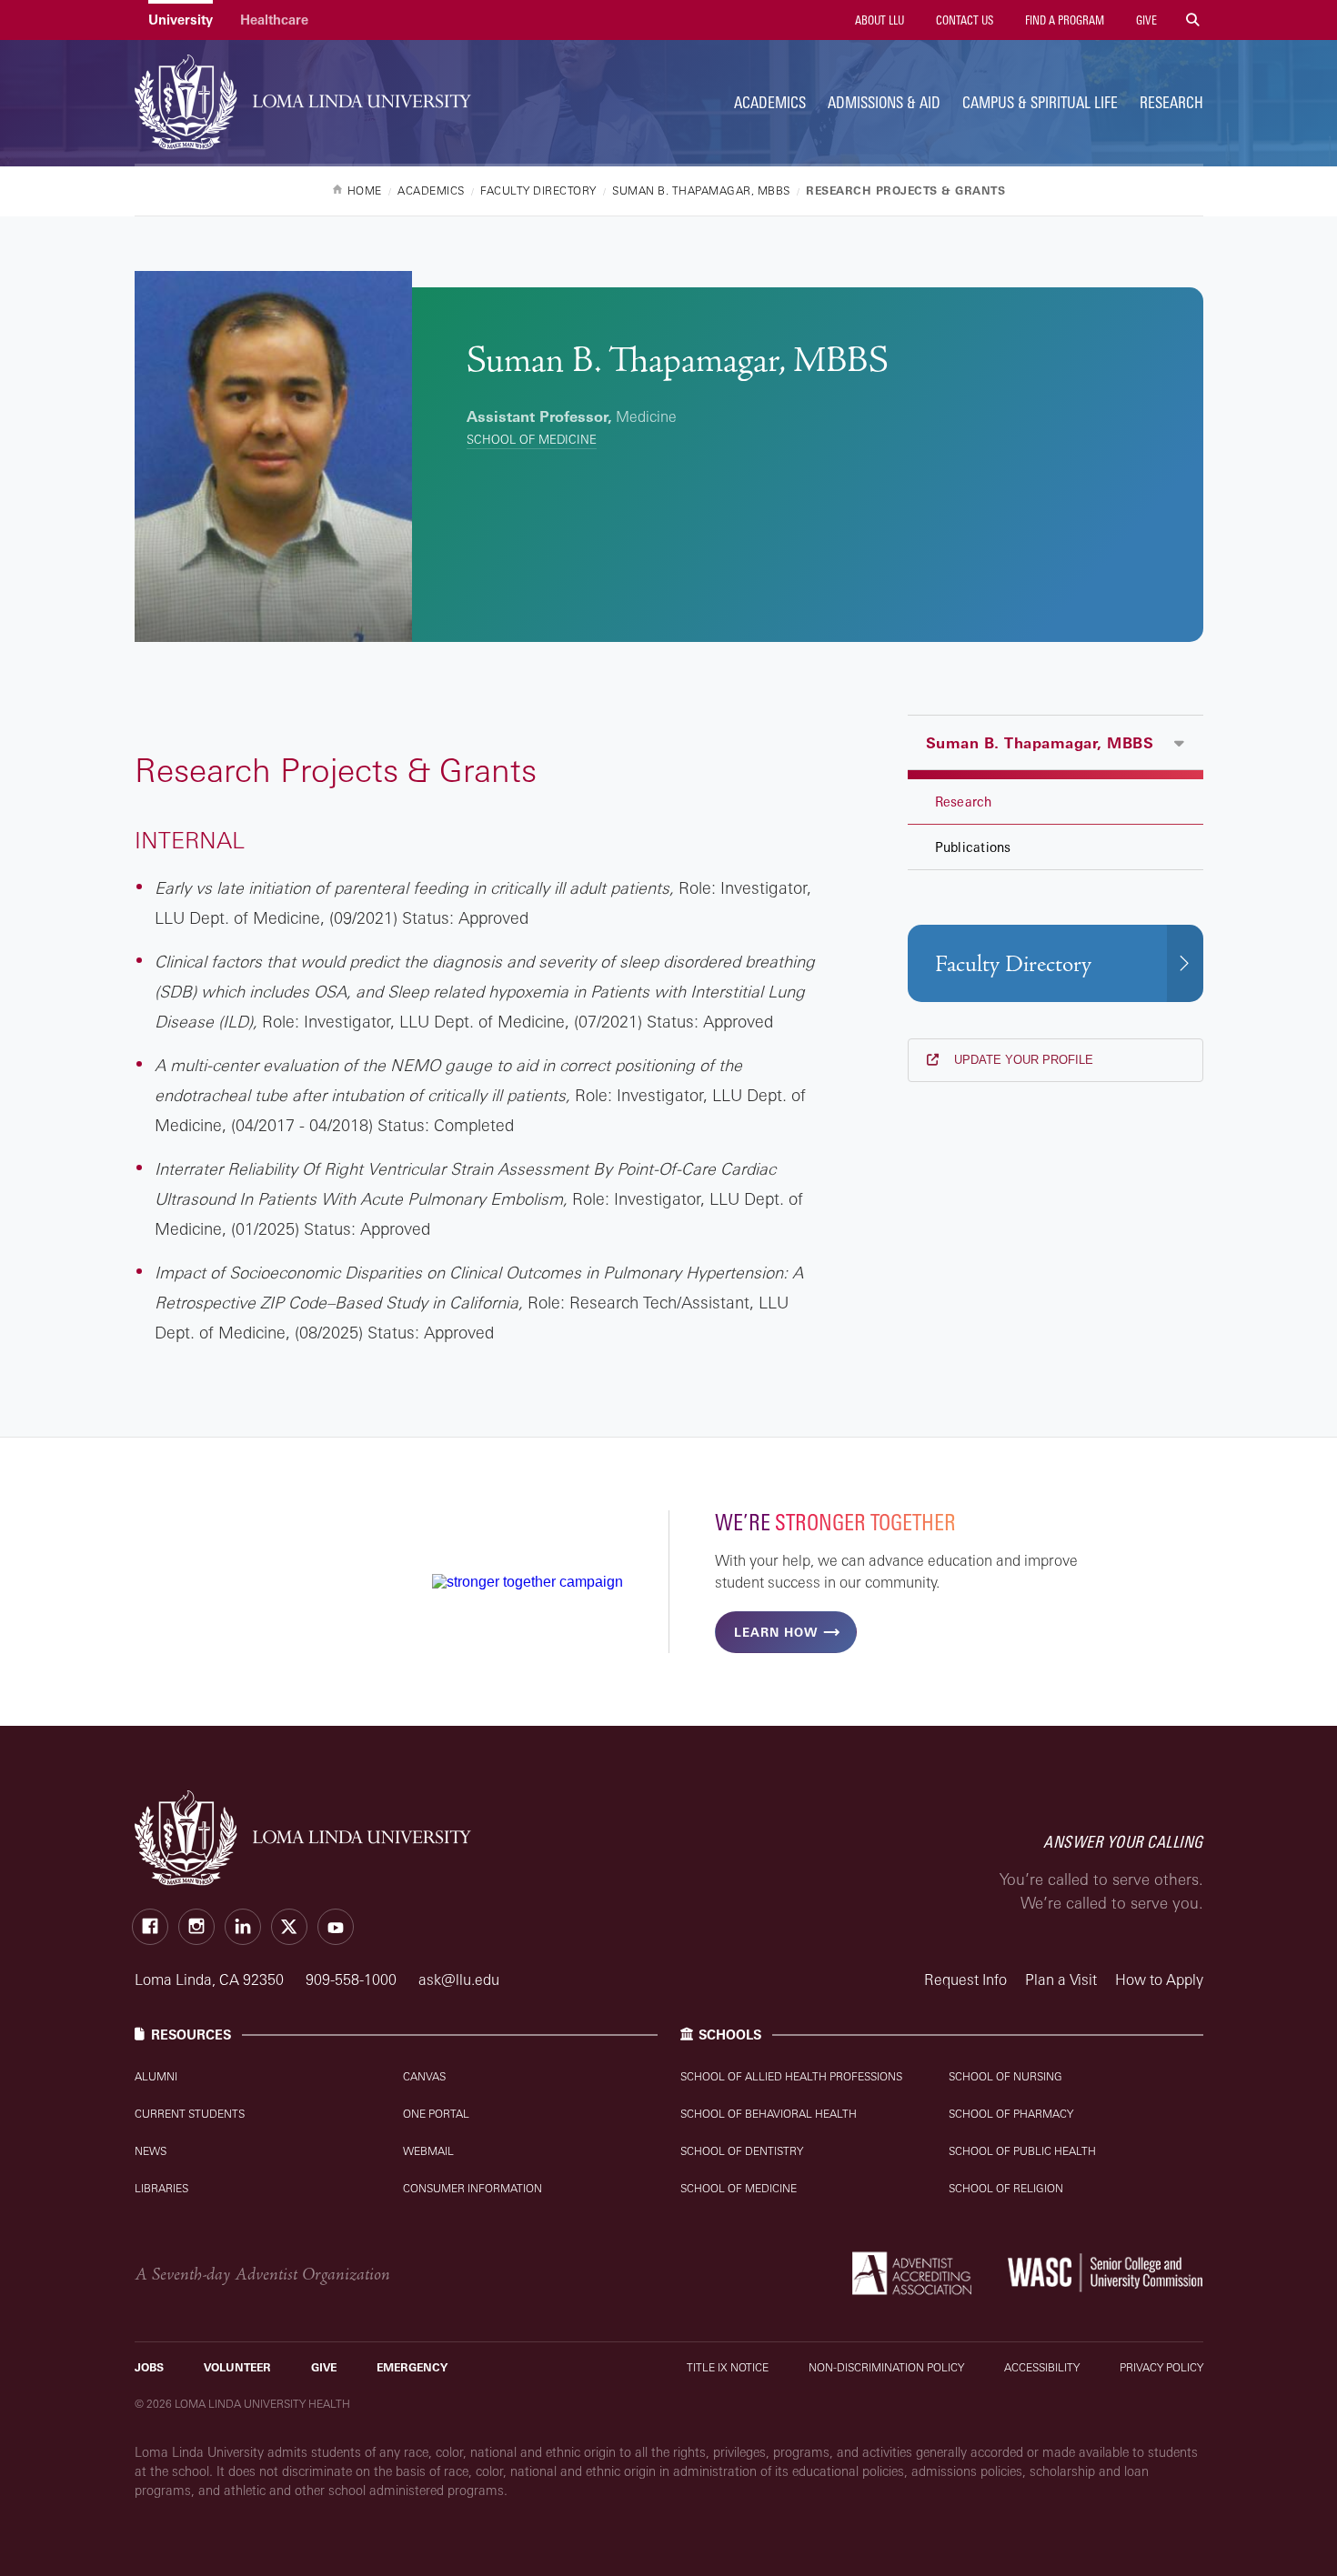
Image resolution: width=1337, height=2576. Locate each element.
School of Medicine (532, 439)
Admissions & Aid (884, 102)
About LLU (878, 20)
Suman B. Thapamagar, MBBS (1040, 743)
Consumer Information (472, 2188)
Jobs (149, 2367)
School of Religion (1006, 2188)
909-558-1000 (353, 1980)
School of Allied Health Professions (791, 2076)
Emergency (412, 2367)
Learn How (776, 1632)
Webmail (428, 2151)
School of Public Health (1022, 2151)
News (151, 2151)
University (181, 20)
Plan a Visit (1061, 1980)
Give (1145, 20)
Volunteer (237, 2367)
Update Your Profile (1022, 1060)
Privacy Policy (1161, 2367)
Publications (973, 847)
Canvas (424, 2076)
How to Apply (1159, 1980)
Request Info (965, 1980)
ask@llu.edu (459, 1980)
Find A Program (1063, 20)
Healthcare (274, 20)
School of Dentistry (742, 2151)
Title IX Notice (728, 2367)
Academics (770, 102)
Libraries (161, 2188)
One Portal (436, 2114)
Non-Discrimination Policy (886, 2367)
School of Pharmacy (1011, 2114)
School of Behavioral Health (769, 2114)
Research (1171, 102)
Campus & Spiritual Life (1040, 102)
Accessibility (1042, 2367)
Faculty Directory (1013, 964)
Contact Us (963, 20)
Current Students (190, 2114)
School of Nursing (1005, 2076)
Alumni (156, 2076)
